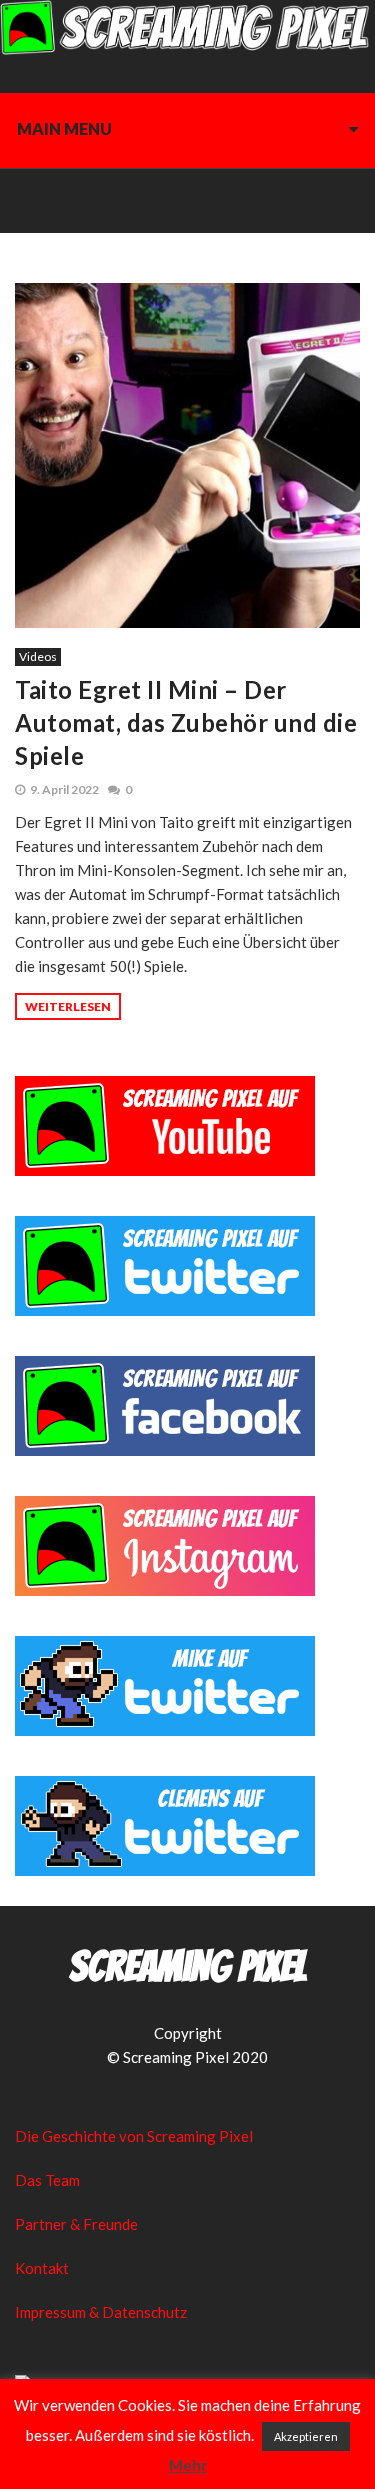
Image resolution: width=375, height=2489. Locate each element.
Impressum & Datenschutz (101, 2312)
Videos (38, 656)
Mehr (188, 2465)
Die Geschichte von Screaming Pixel (134, 2136)
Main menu (64, 128)
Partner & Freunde (76, 2224)
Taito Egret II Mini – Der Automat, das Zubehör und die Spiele (186, 722)
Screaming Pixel (188, 1967)
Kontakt (42, 2268)
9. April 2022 (64, 789)
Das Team (47, 2180)
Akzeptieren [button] (306, 2436)
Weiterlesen (68, 1006)
